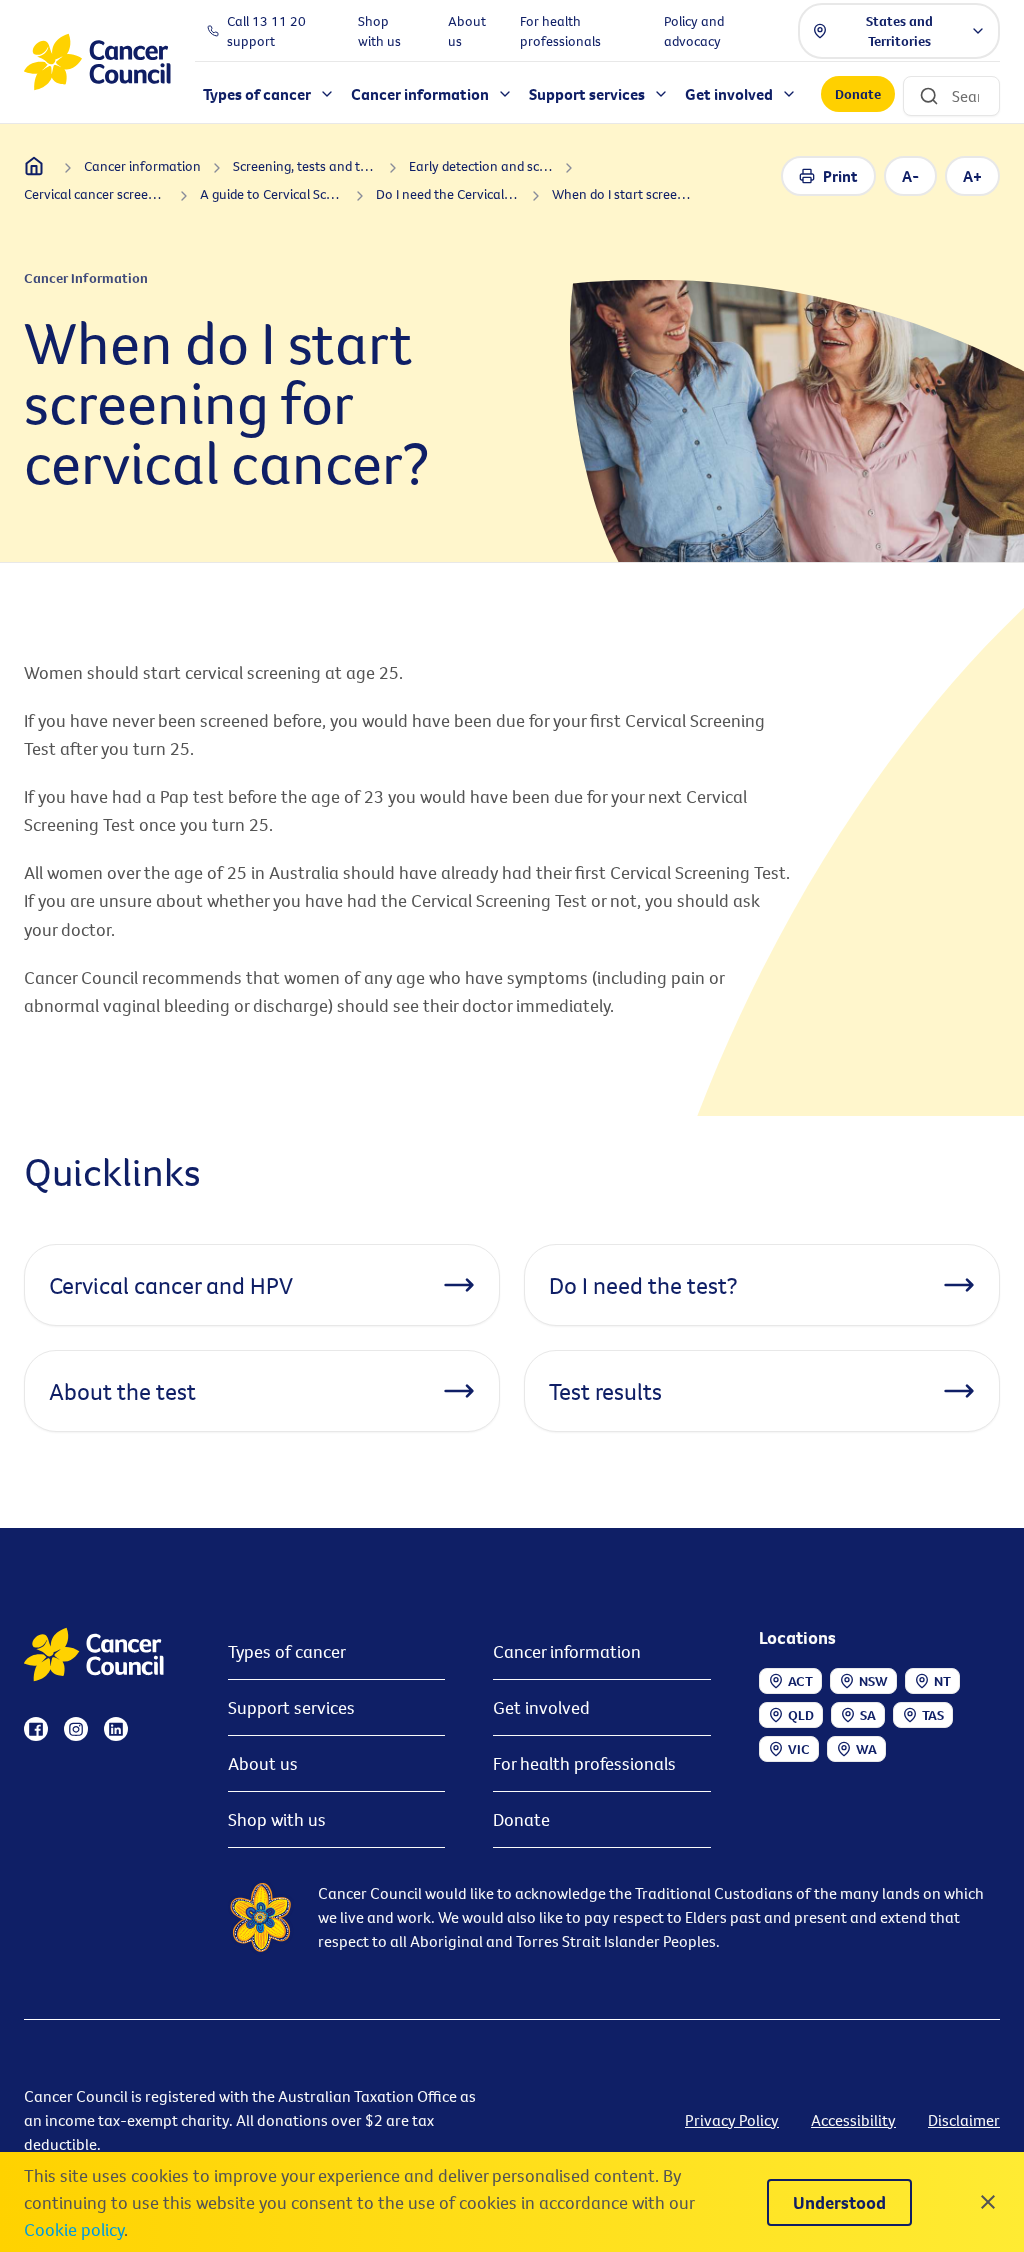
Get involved (541, 1707)
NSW (873, 1681)
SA (868, 1715)
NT (942, 1681)
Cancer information (567, 1651)
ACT (800, 1681)
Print (840, 176)
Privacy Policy (732, 2120)
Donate (858, 94)
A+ (972, 176)
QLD (801, 1715)
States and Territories (899, 31)
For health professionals (584, 1763)
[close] (988, 2202)
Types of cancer (287, 1651)
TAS (933, 1715)
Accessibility (853, 2120)
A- (910, 176)
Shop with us (277, 1819)
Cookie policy (74, 2229)
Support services (291, 1707)
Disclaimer (964, 2120)
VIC (799, 1749)
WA (866, 1749)
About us (263, 1763)
